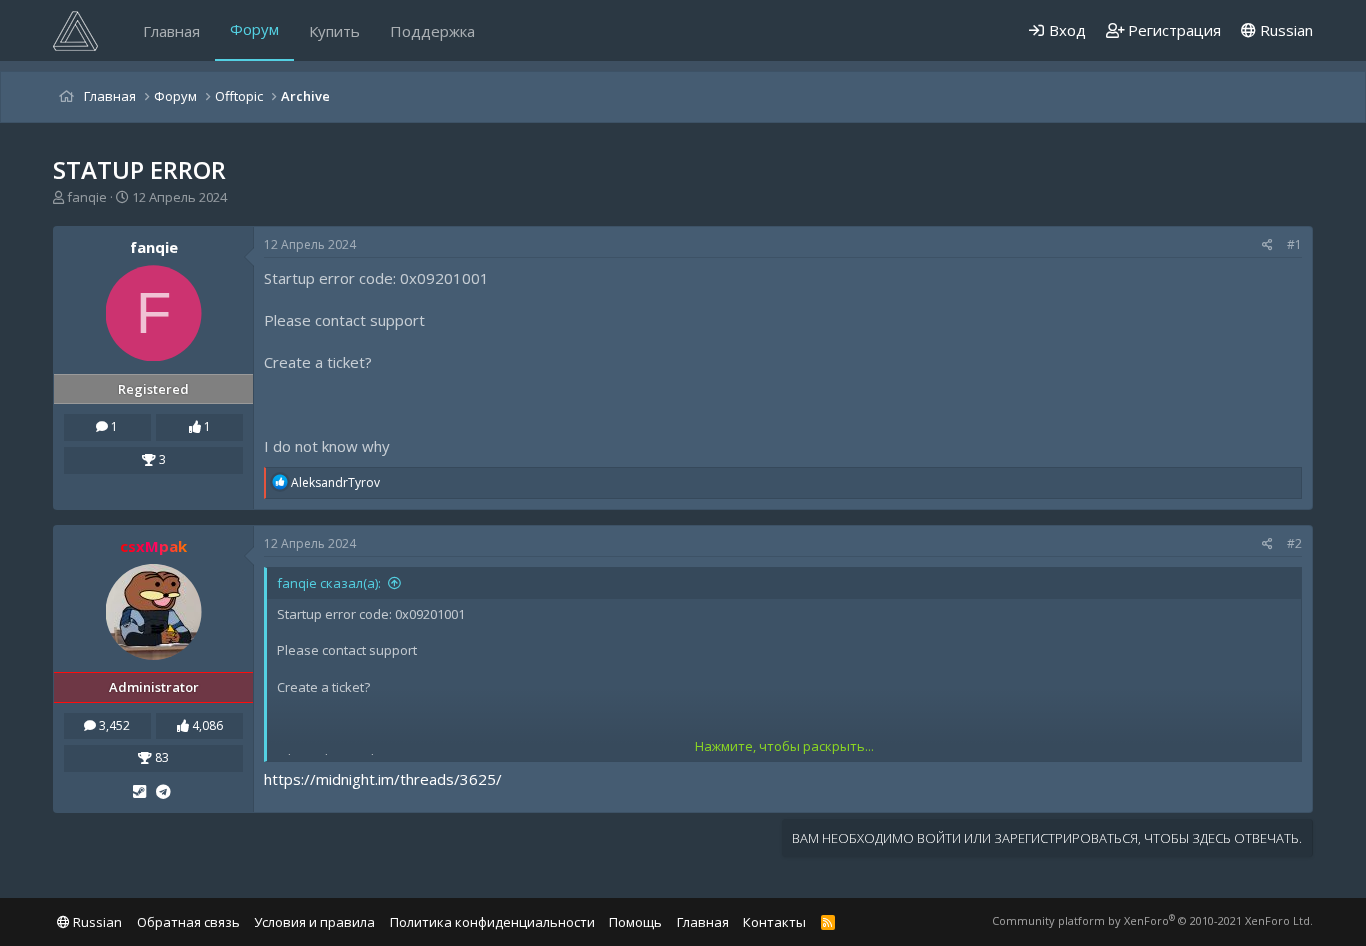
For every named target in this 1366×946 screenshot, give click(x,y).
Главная (171, 31)
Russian (1284, 30)
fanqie (87, 197)
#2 (1294, 543)
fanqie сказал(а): (329, 583)
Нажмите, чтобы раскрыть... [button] (784, 746)
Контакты (774, 922)
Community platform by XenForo (1152, 920)
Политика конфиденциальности (492, 922)
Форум (254, 29)
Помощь (635, 922)
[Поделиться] (1267, 245)
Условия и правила (314, 922)
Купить (334, 31)
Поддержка (432, 31)
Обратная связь (188, 922)
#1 (1294, 244)
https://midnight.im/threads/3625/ (383, 779)
